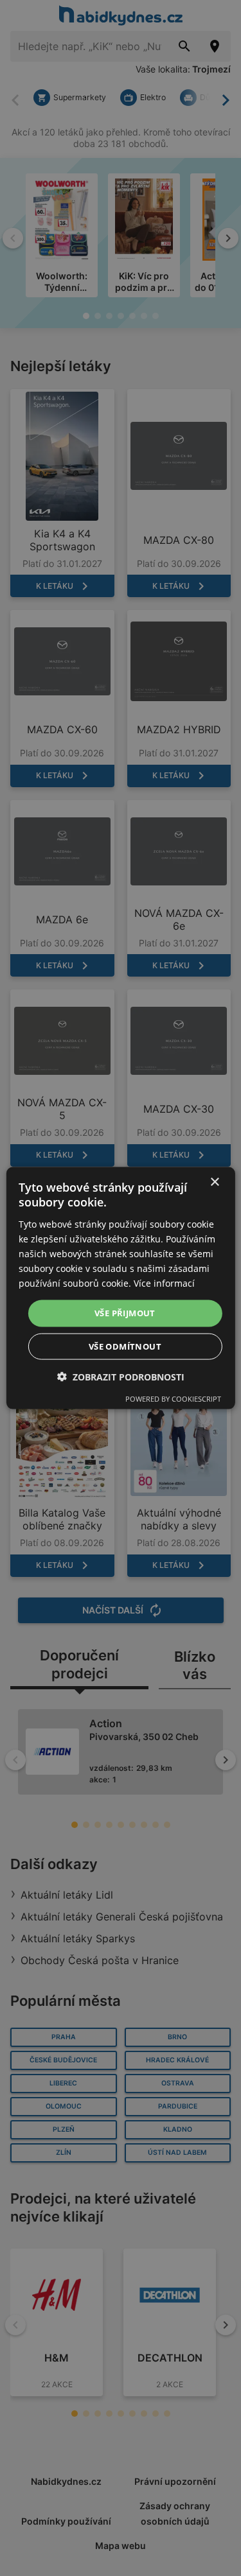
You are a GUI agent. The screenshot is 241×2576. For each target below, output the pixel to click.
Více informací (164, 1283)
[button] (121, 1376)
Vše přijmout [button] (125, 1313)
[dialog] (120, 1288)
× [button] (214, 1182)
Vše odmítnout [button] (125, 1346)
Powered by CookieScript (173, 1398)
